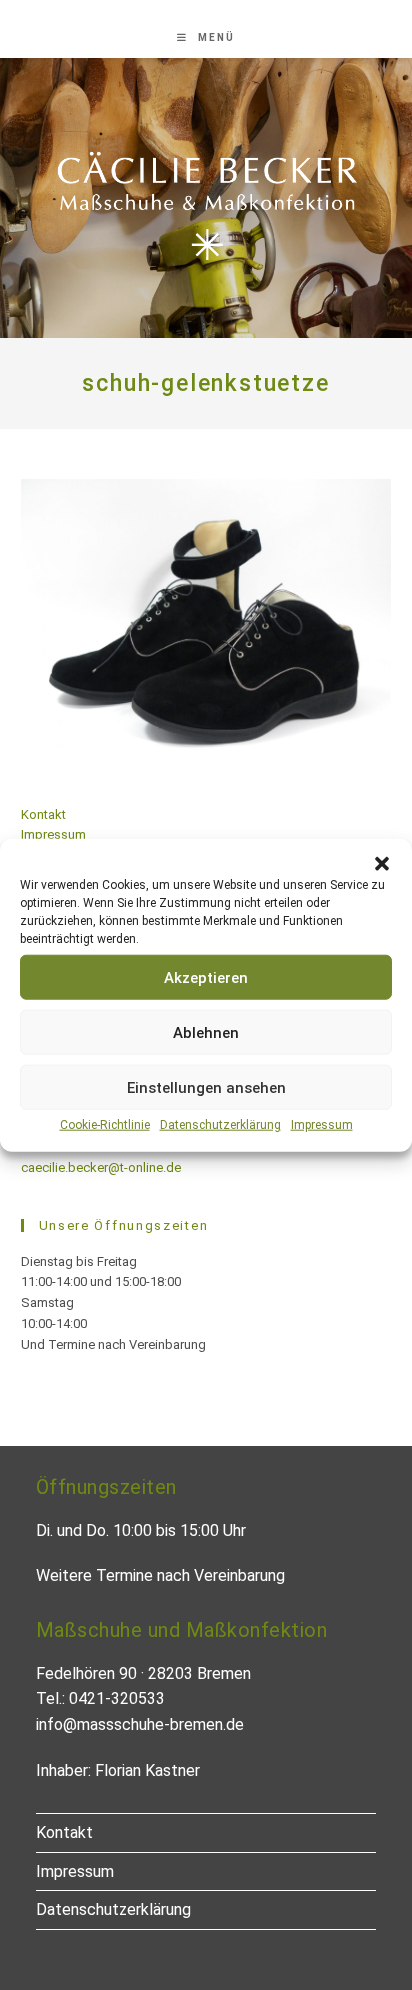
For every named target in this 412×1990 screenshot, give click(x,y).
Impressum (322, 1125)
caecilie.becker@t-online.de (101, 1167)
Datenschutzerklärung (220, 1125)
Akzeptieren (206, 977)
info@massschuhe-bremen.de (140, 1724)
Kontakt (43, 814)
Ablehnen (206, 1032)
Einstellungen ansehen (206, 1087)
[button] (382, 864)
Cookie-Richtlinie (105, 1125)
